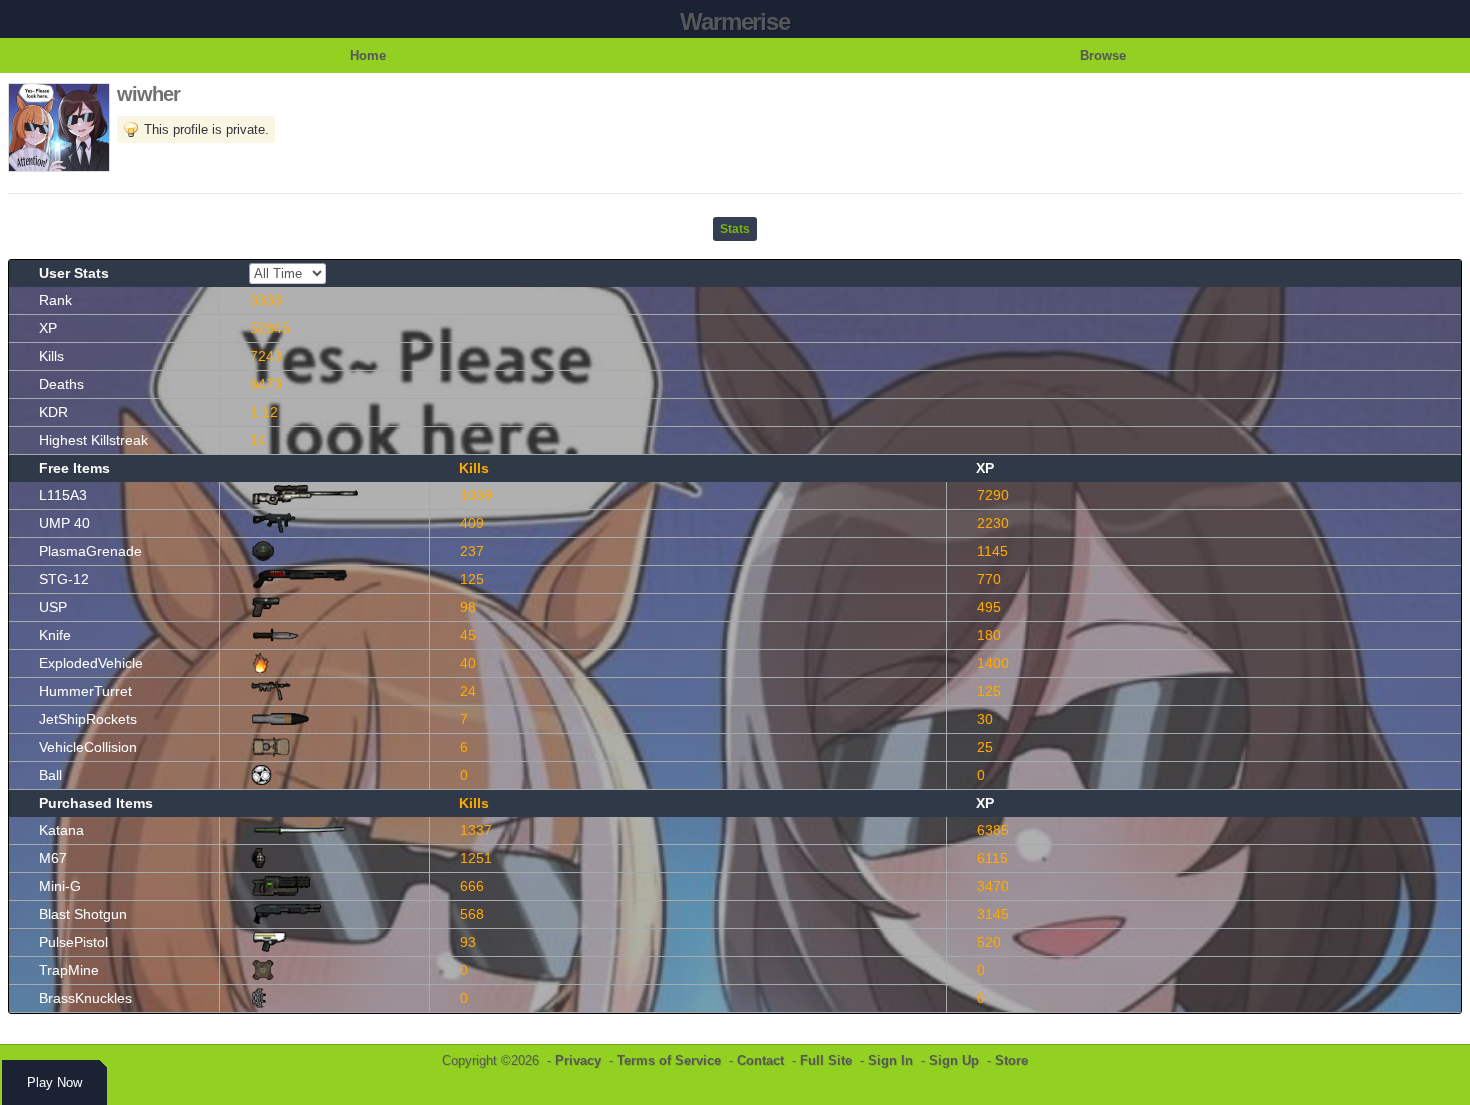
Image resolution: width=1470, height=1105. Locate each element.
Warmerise (734, 21)
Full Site (826, 1060)
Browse (1103, 55)
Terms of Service (669, 1060)
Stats (735, 229)
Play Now (54, 1082)
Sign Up (954, 1060)
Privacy (578, 1060)
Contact (760, 1060)
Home (368, 55)
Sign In (890, 1060)
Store (1011, 1060)
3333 (266, 300)
